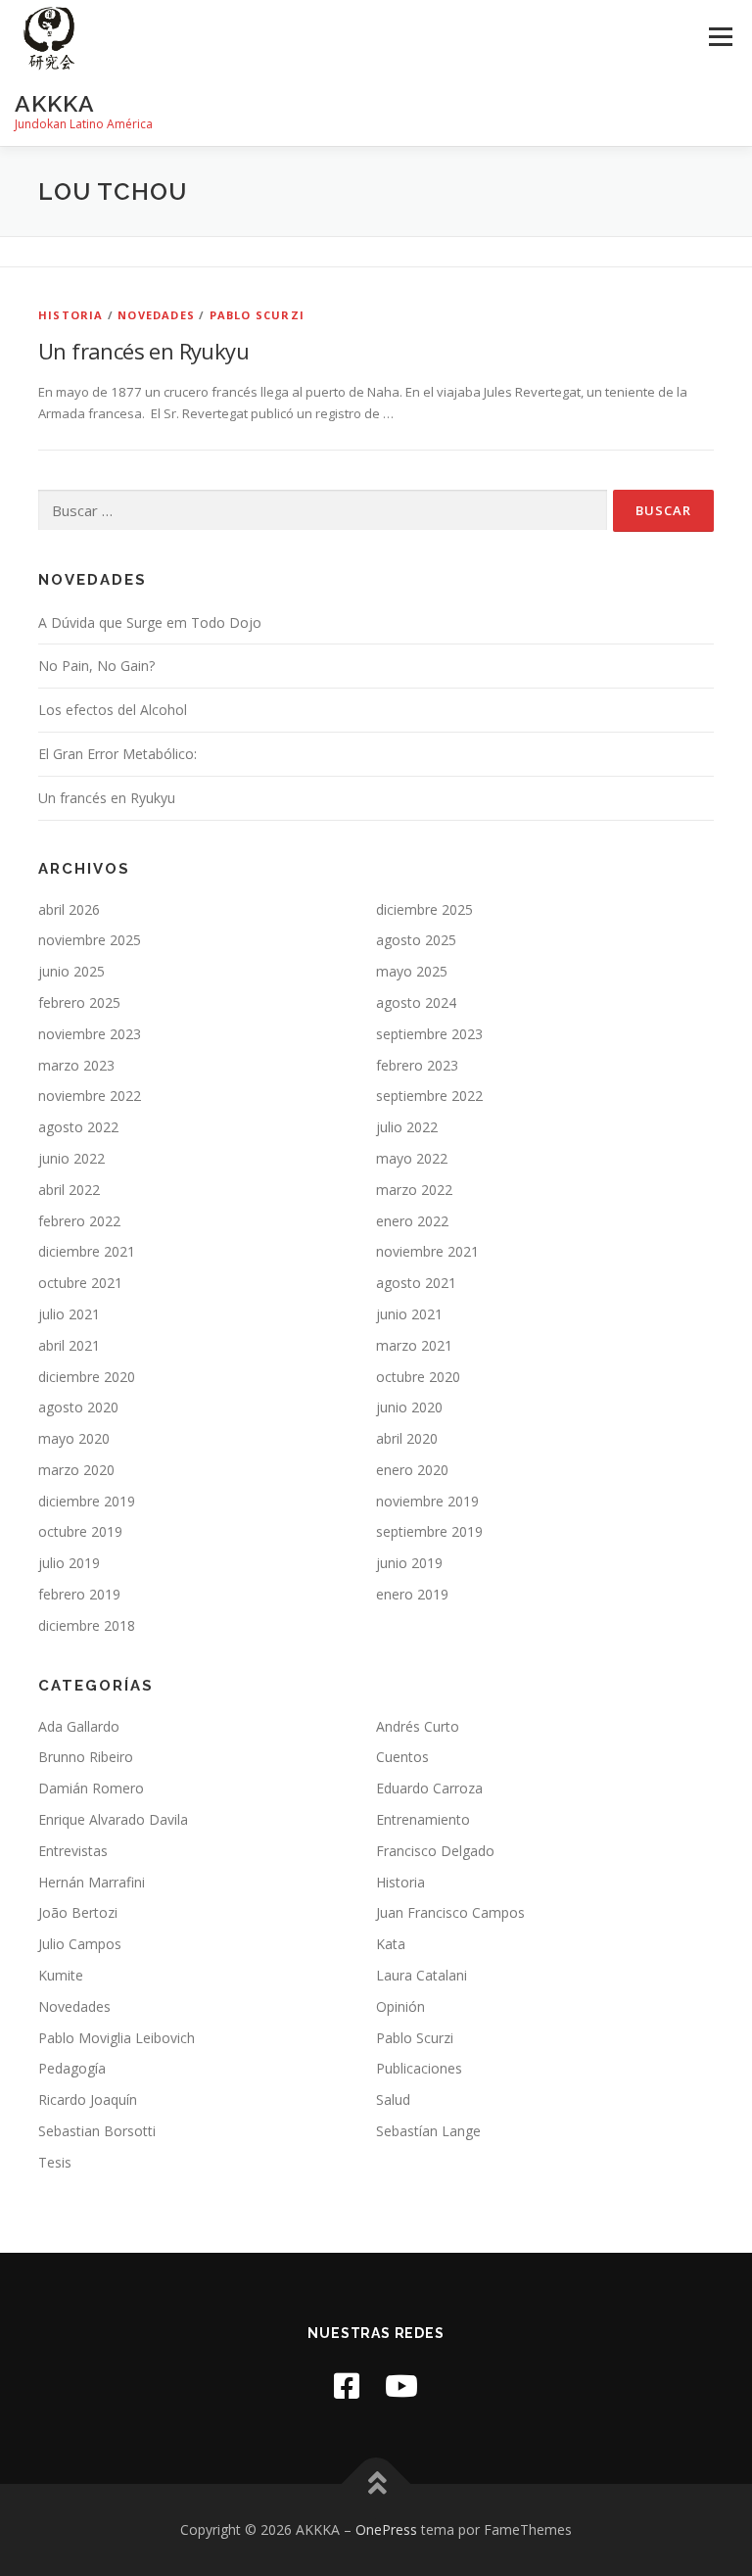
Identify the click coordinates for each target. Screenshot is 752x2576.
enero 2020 (412, 1470)
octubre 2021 (80, 1283)
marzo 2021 (414, 1345)
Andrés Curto (418, 1726)
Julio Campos (80, 1944)
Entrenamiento (423, 1819)
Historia (71, 315)
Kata (391, 1944)
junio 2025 (71, 971)
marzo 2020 (76, 1470)
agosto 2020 (78, 1407)
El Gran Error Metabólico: (117, 754)
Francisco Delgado (435, 1851)
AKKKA (55, 103)
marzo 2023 (76, 1065)
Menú (720, 36)
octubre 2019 (80, 1531)
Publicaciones (419, 2068)
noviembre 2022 (90, 1096)
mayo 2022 (412, 1158)
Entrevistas (73, 1851)
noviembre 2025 (90, 940)
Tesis (55, 2162)
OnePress (386, 2529)
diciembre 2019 (87, 1501)
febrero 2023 (417, 1065)
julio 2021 (69, 1314)
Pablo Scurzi (257, 315)
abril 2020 (407, 1438)
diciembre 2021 (87, 1251)
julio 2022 (407, 1127)
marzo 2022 (414, 1190)
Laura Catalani (422, 1975)
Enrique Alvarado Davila (113, 1819)
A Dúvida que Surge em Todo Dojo (150, 622)
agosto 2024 (416, 1002)
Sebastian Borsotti (97, 2131)
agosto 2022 (78, 1127)
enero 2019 (412, 1594)
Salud (393, 2099)
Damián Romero (91, 1788)
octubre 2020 (418, 1377)
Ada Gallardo (79, 1726)
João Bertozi (78, 1912)
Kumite (61, 1975)
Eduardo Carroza (429, 1788)
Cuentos (402, 1757)
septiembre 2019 (429, 1531)
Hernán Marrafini (92, 1882)
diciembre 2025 (424, 909)
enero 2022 (412, 1221)
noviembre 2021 (427, 1251)
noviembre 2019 (427, 1501)
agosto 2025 (416, 940)
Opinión (400, 2006)
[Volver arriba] (376, 2484)
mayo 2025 (412, 971)
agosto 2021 (416, 1283)
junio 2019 (409, 1563)
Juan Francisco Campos (450, 1912)
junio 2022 (71, 1158)
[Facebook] (347, 2385)
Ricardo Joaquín (88, 2099)
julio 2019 (69, 1563)
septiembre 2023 (429, 1034)
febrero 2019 (79, 1594)
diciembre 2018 (87, 1625)
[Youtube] (401, 2385)
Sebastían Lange (428, 2131)
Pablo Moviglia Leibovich (117, 2038)
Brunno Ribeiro (86, 1757)
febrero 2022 (79, 1221)
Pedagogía (72, 2068)
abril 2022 (69, 1190)
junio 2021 (409, 1314)
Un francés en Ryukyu (143, 351)
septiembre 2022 (429, 1096)
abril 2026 (69, 909)
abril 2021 (69, 1345)
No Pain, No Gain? (96, 666)
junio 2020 (409, 1407)
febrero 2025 (79, 1002)
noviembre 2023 (90, 1034)
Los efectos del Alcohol (113, 710)
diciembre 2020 (87, 1377)
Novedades (156, 315)
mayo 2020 (74, 1438)
